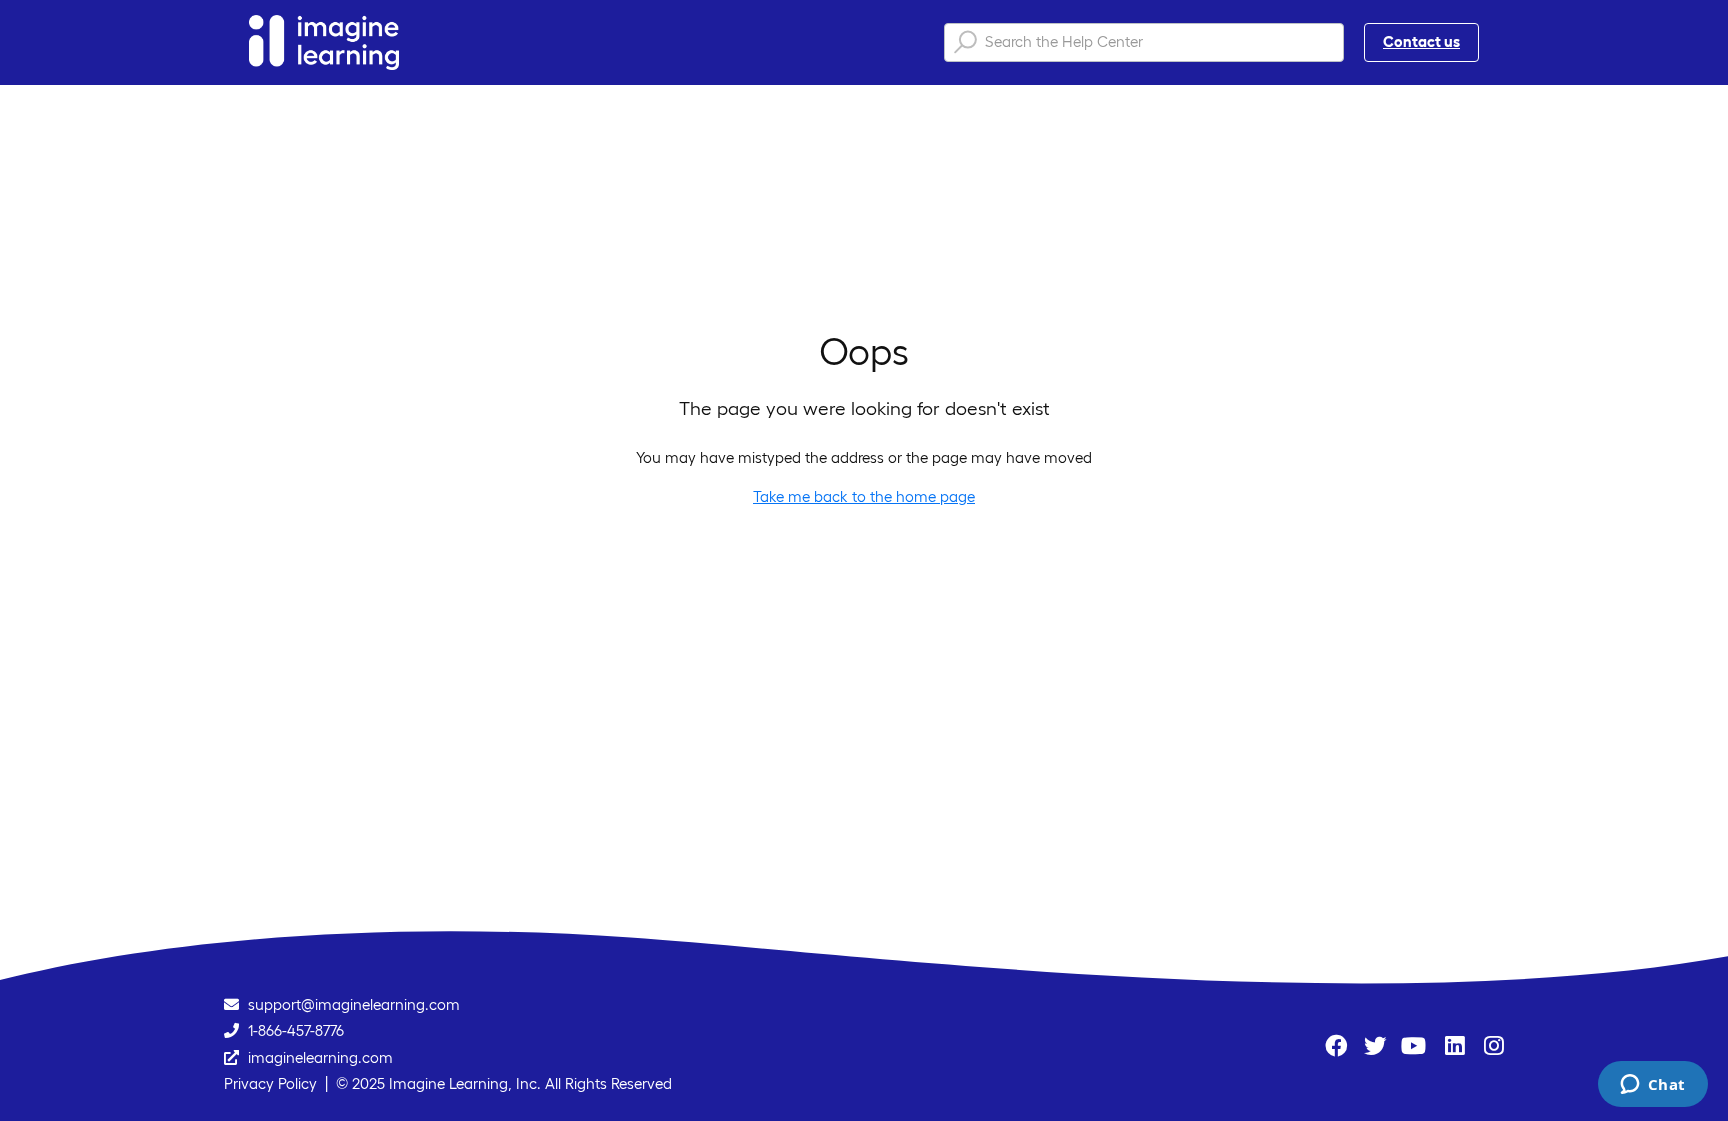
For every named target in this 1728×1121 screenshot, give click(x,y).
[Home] (324, 42)
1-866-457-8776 (296, 1030)
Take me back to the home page (864, 496)
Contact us (1421, 41)
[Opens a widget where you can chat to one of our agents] (1652, 1086)
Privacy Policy (270, 1083)
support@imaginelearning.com (354, 1004)
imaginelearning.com (320, 1057)
